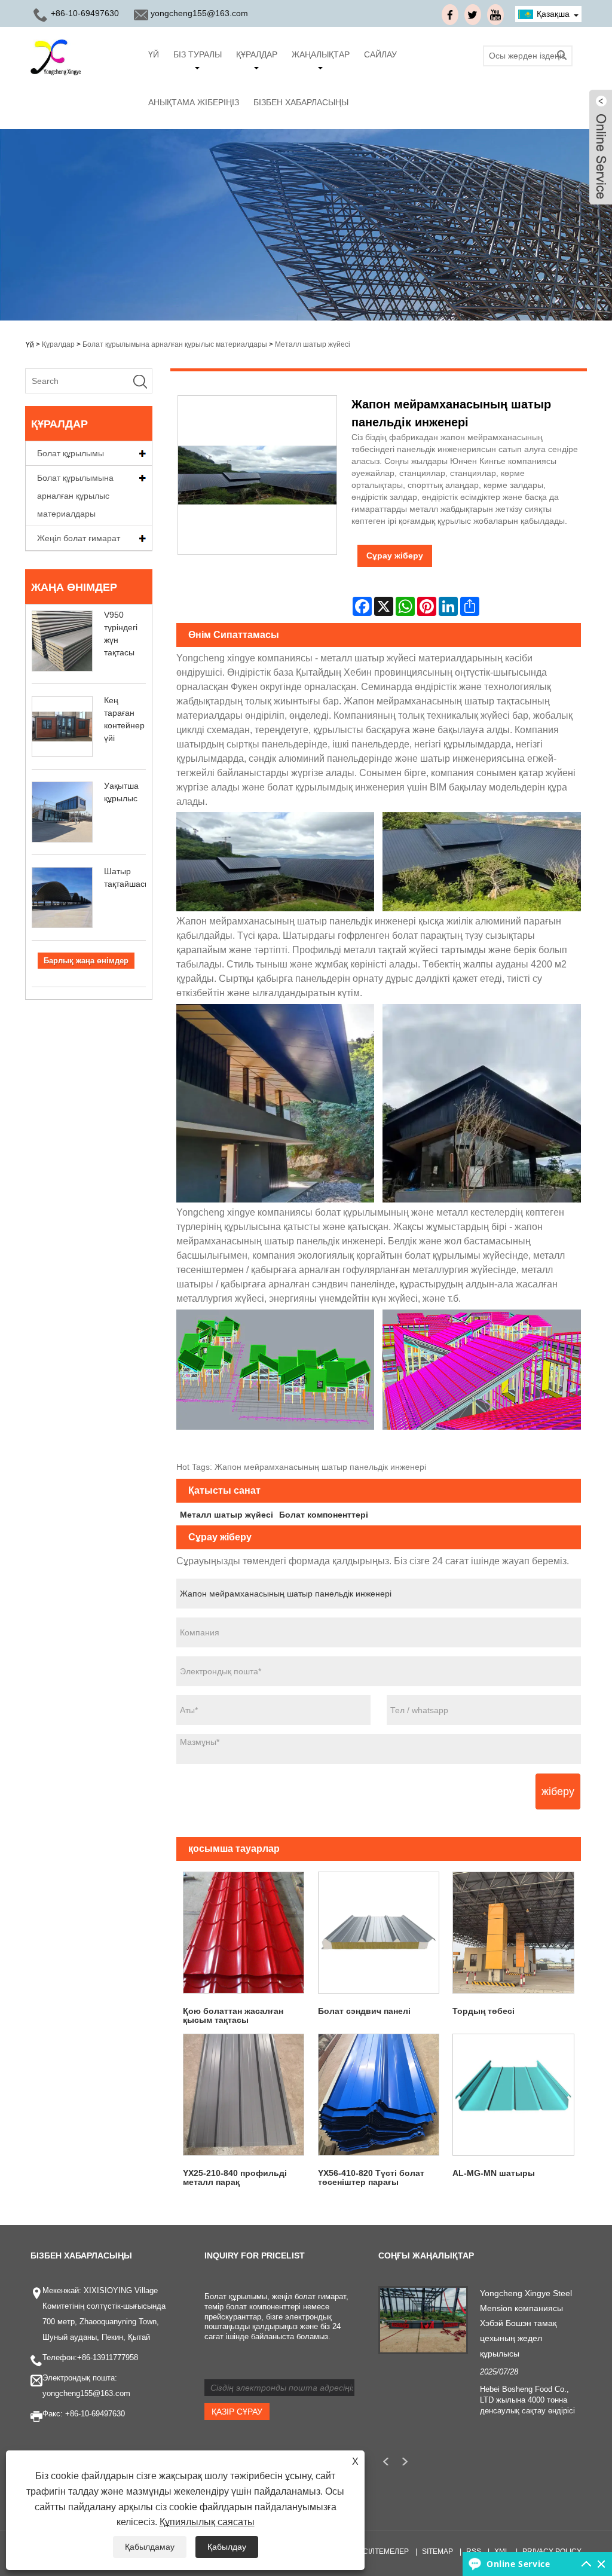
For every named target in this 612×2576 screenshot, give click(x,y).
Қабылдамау (150, 2547)
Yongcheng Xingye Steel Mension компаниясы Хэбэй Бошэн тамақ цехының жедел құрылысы (526, 2323)
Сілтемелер (386, 2551)
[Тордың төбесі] (513, 1933)
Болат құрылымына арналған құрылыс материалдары (175, 344)
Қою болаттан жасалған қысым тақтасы (233, 2015)
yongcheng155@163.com (199, 13)
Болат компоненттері (324, 1515)
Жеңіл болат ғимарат (79, 538)
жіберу (558, 1791)
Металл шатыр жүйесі (313, 344)
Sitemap (437, 2551)
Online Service (518, 2564)
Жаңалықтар (321, 54)
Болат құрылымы (71, 453)
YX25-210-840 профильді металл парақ (235, 2177)
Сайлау (380, 54)
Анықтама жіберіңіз (194, 102)
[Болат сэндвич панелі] (378, 1933)
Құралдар (257, 54)
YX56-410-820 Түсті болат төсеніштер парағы (371, 2177)
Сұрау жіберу (395, 556)
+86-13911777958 (108, 2357)
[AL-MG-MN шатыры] (513, 2095)
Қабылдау (227, 2547)
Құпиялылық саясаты (207, 2522)
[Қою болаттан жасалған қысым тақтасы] (244, 1933)
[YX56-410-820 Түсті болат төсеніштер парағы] (378, 2095)
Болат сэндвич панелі (364, 2011)
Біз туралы (198, 54)
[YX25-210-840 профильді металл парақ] (244, 2095)
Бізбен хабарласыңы (301, 102)
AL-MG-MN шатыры (494, 2173)
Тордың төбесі (484, 2011)
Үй (154, 54)
